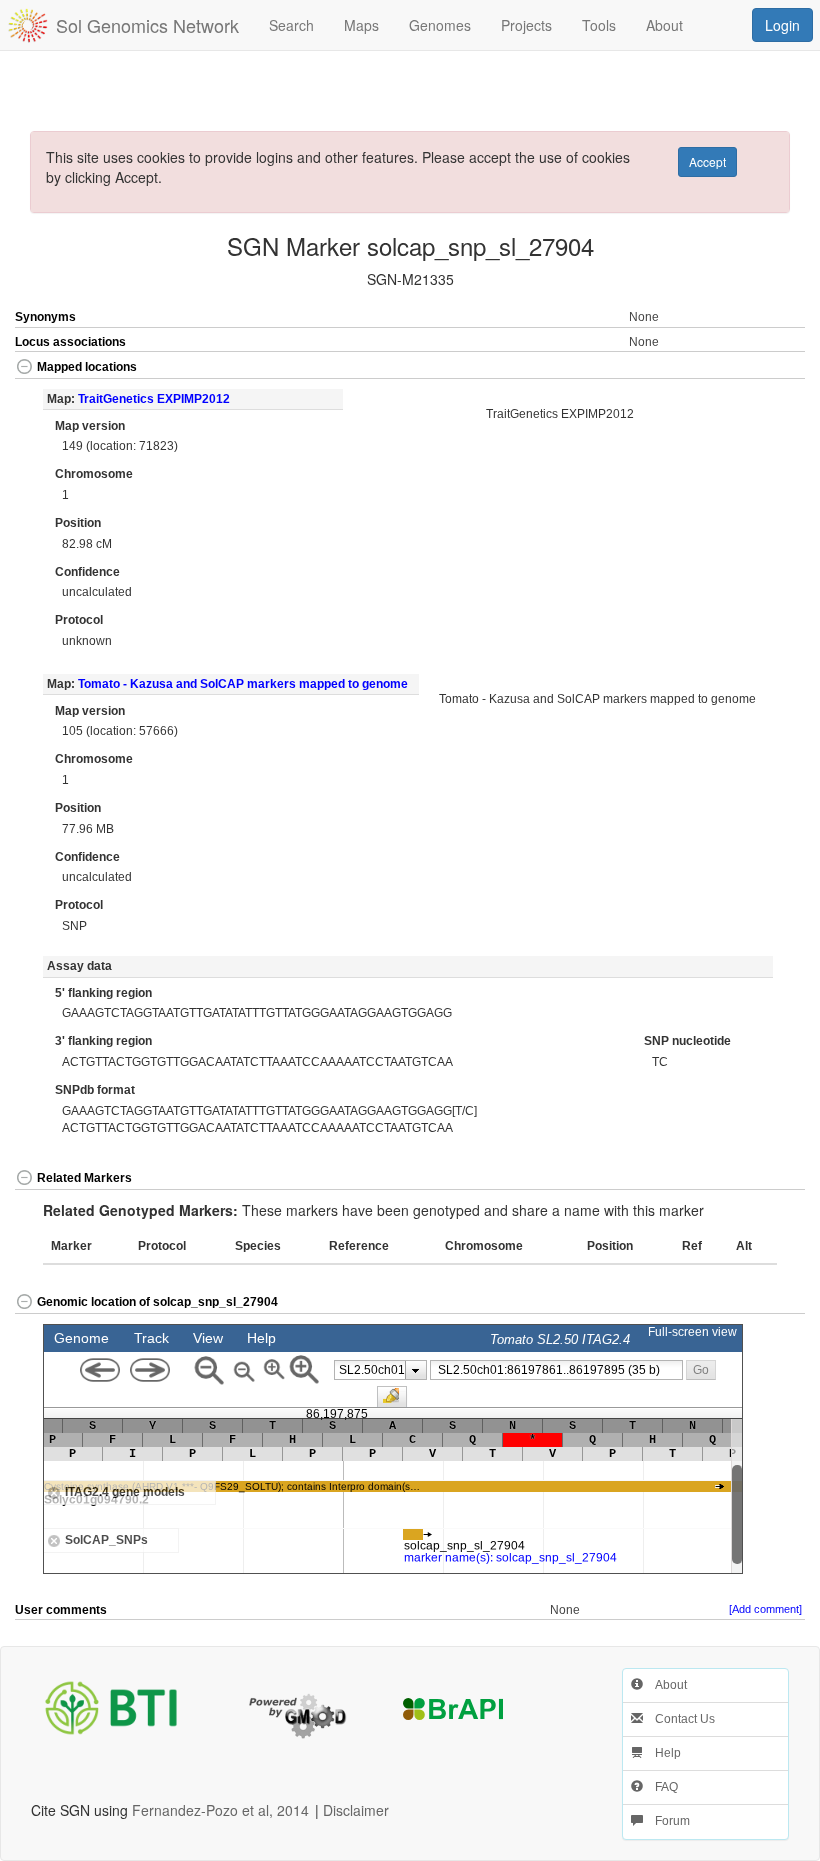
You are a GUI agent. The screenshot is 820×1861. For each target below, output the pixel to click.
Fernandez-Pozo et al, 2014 (220, 1810)
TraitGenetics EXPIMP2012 (154, 399)
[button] (765, 368)
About (665, 1685)
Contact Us (679, 1719)
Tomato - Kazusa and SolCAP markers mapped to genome (243, 684)
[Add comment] (765, 1609)
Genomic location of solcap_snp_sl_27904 (157, 1302)
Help (662, 1753)
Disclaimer (356, 1810)
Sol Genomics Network (147, 25)
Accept (707, 161)
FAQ (660, 1787)
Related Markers (84, 1178)
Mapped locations (87, 367)
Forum (666, 1821)
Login (782, 25)
